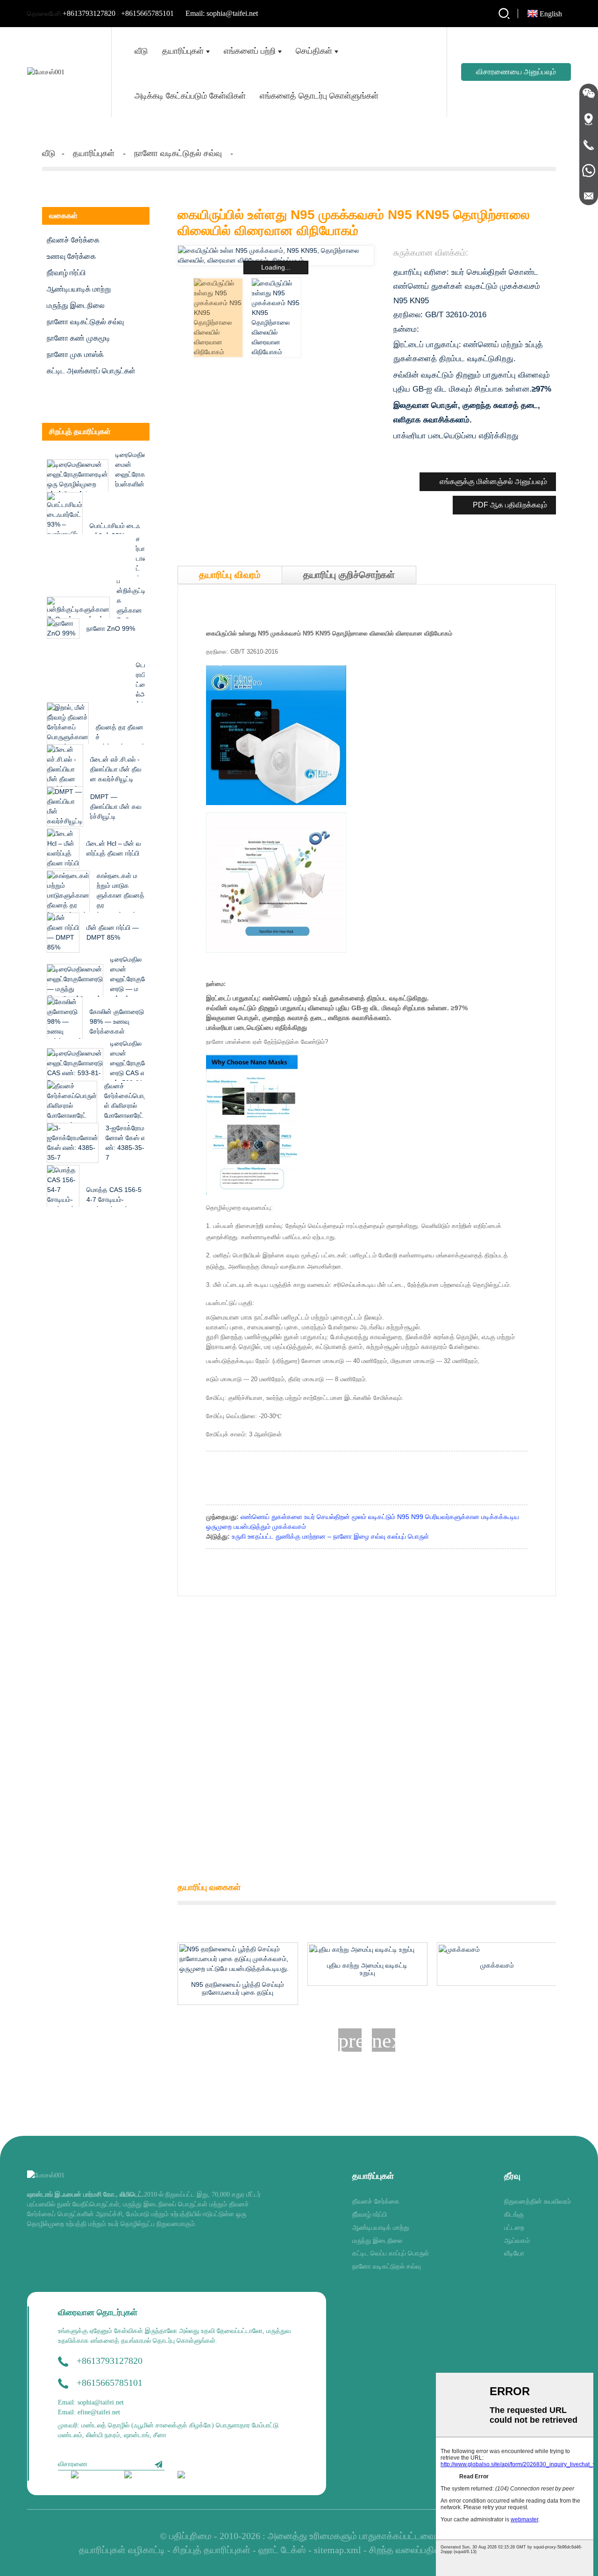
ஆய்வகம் (517, 2241)
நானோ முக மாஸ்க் (75, 354)
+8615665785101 (147, 13)
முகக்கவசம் (497, 1965)
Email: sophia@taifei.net (222, 13)
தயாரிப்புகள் (183, 51)
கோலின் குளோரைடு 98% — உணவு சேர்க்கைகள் (117, 1021)
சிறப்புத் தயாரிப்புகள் (212, 2550)
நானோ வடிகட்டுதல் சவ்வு (178, 153)
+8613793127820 (89, 13)
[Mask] (497, 1949)
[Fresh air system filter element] (368, 1949)
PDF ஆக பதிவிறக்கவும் (510, 505)
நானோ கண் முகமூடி (78, 338)
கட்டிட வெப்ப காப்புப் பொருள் (391, 2253)
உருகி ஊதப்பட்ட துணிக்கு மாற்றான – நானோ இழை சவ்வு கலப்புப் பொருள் (330, 1536)
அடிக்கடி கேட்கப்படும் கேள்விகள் (190, 96)
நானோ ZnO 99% (111, 628)
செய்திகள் (314, 51)
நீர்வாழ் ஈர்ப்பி (66, 273)
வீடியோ (514, 2253)
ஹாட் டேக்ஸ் (282, 2550)
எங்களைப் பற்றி (250, 51)
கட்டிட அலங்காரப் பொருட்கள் (91, 371)
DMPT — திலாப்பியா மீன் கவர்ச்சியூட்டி (116, 806)
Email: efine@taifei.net (89, 2412)
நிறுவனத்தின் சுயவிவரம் (537, 2201)
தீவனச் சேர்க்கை (73, 240)
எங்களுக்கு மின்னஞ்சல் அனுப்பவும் (493, 482)
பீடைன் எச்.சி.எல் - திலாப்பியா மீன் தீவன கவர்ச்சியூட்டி (116, 769)
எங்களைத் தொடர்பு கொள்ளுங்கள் (319, 96)
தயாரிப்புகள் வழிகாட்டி (122, 2550)
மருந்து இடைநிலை (76, 305)
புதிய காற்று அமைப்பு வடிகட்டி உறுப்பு (367, 1969)
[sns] (91, 2476)
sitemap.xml (338, 2550)
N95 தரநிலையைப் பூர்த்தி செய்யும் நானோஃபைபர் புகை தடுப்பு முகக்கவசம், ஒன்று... (238, 1989)
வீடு (141, 51)
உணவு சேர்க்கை (71, 256)
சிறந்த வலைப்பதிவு (405, 2550)
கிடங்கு (514, 2215)
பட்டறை (514, 2228)
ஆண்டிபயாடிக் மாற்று (79, 289)
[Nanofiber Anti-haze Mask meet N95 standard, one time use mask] (238, 1959)
